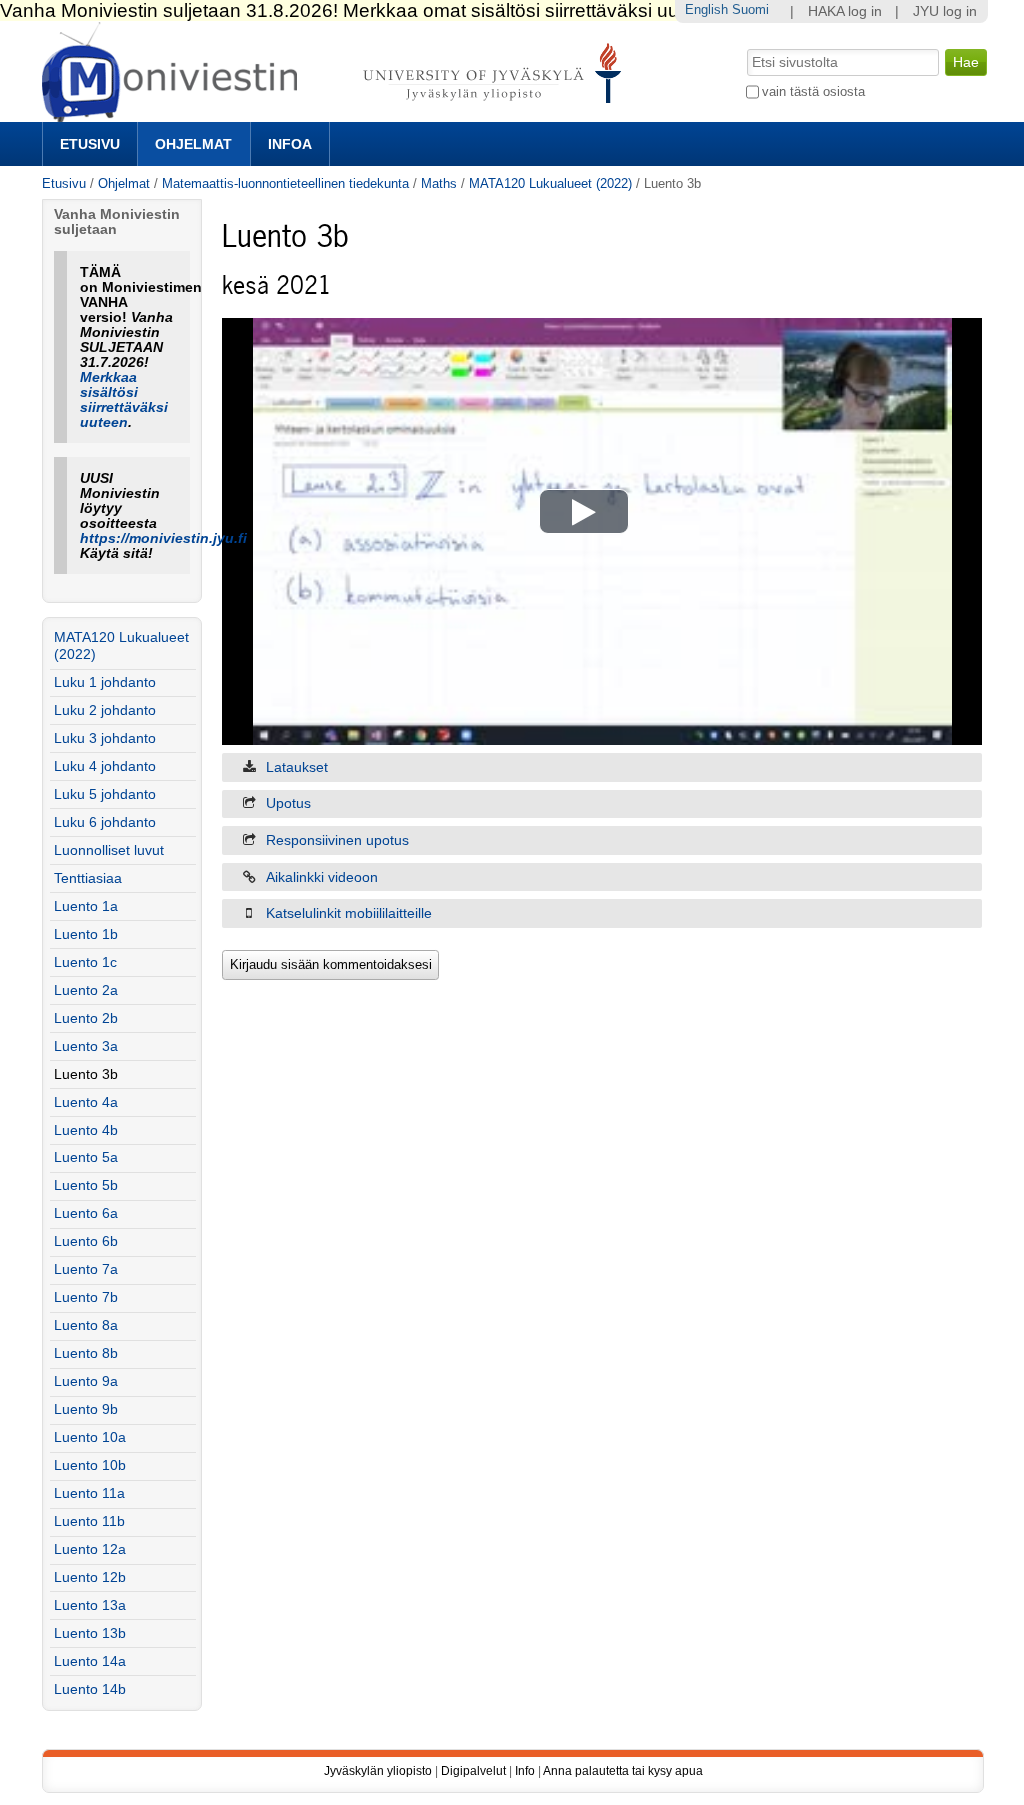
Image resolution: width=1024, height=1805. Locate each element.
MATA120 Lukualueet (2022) (550, 183)
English (706, 9)
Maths (439, 183)
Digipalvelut (473, 1771)
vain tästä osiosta (813, 91)
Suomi (750, 9)
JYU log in (945, 11)
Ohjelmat (193, 144)
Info (525, 1771)
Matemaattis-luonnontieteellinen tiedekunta (285, 183)
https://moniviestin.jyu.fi (163, 538)
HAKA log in (845, 11)
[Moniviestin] (337, 113)
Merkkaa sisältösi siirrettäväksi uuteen (124, 400)
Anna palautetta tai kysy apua (623, 1771)
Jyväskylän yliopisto (378, 1771)
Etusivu (90, 144)
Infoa (290, 144)
